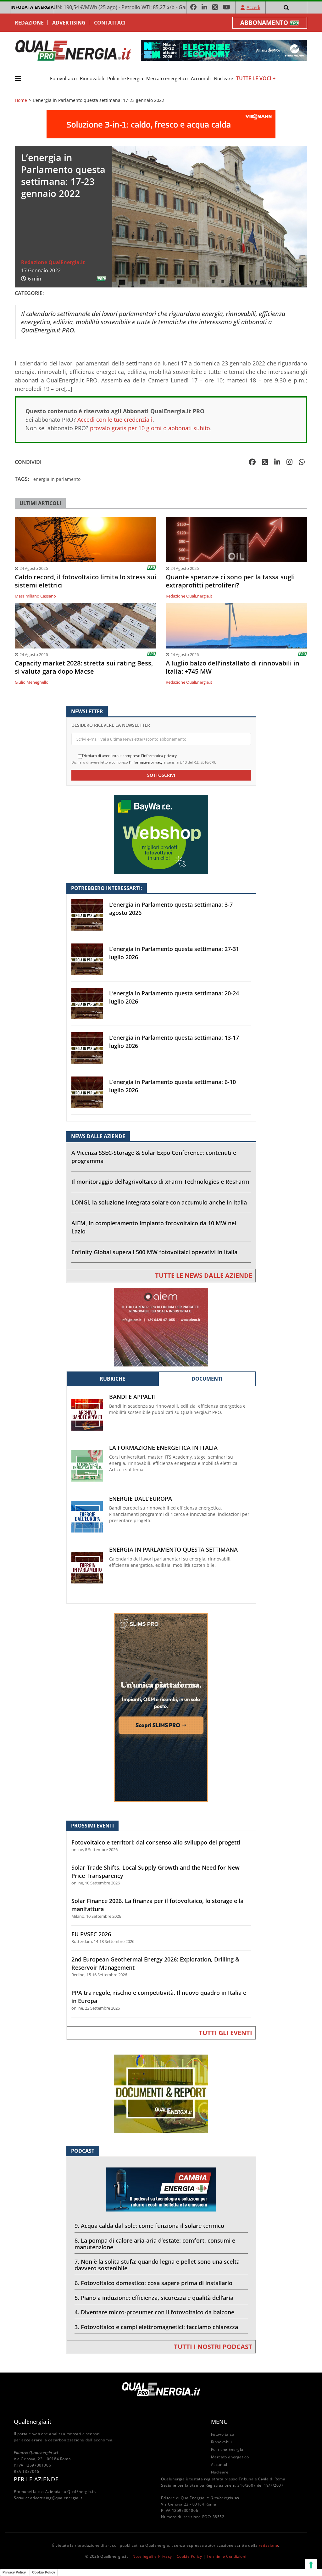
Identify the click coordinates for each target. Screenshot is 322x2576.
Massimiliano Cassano (35, 596)
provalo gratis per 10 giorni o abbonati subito (150, 428)
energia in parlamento (57, 479)
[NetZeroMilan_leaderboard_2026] (224, 50)
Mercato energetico (167, 78)
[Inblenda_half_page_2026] (161, 1707)
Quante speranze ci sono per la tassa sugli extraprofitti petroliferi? (230, 581)
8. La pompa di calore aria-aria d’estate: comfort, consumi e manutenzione (155, 2244)
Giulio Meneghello (32, 682)
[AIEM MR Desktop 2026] (161, 1327)
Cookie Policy (189, 2556)
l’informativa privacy (146, 762)
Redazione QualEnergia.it (53, 262)
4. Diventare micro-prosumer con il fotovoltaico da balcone (154, 2312)
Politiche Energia (125, 78)
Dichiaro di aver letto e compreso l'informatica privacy (129, 756)
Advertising (69, 23)
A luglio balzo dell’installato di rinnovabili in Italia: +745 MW (233, 667)
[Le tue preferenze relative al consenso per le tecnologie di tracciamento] (311, 2565)
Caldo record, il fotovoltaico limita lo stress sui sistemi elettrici (86, 581)
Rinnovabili (92, 78)
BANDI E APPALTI (133, 1397)
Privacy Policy (14, 2572)
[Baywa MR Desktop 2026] (161, 834)
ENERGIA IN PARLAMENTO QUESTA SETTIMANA (173, 1550)
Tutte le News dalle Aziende (204, 1275)
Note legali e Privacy (152, 2556)
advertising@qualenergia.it (56, 2498)
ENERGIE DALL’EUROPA (141, 1499)
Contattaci (110, 23)
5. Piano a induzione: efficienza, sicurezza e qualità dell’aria (154, 2298)
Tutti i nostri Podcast (213, 2347)
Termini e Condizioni (226, 2556)
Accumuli (201, 78)
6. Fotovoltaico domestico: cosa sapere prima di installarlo (153, 2283)
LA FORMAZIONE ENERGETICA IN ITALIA (163, 1448)
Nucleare (223, 78)
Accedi (253, 7)
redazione (268, 2545)
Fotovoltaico (63, 78)
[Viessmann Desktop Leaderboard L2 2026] (161, 124)
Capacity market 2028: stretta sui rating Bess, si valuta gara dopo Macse (84, 667)
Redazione (29, 23)
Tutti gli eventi (225, 2033)
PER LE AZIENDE (36, 2479)
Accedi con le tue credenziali (115, 420)
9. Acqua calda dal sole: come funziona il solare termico (149, 2226)
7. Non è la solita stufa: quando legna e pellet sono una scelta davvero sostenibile (157, 2265)
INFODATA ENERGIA (32, 7)
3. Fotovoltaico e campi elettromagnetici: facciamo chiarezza (156, 2327)
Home (21, 100)
